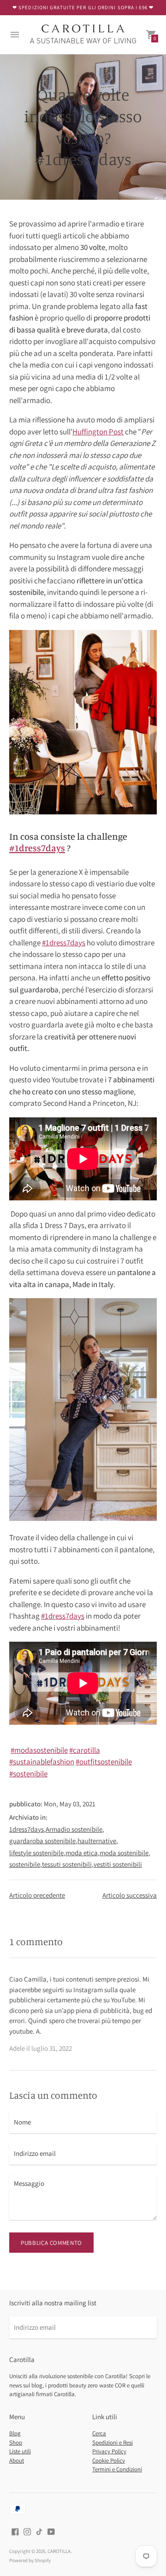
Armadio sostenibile (74, 1829)
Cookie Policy (109, 2460)
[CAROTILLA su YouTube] (51, 2531)
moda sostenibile (124, 1853)
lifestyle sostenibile (36, 1853)
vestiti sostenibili (118, 1864)
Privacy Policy (109, 2451)
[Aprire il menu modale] (15, 35)
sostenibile (25, 1864)
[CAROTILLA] (83, 35)
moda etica (82, 1853)
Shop (16, 2442)
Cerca (99, 2433)
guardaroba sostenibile (42, 1841)
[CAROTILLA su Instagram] (27, 2531)
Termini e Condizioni (117, 2469)
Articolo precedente (37, 1895)
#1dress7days (64, 943)
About (17, 2460)
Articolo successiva (130, 1895)
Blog (15, 2433)
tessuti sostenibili (67, 1864)
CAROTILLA (59, 2551)
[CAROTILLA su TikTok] (39, 2531)
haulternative (97, 1841)
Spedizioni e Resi (113, 2442)
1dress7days (27, 1829)
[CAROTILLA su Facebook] (15, 2531)
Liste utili (20, 2451)
